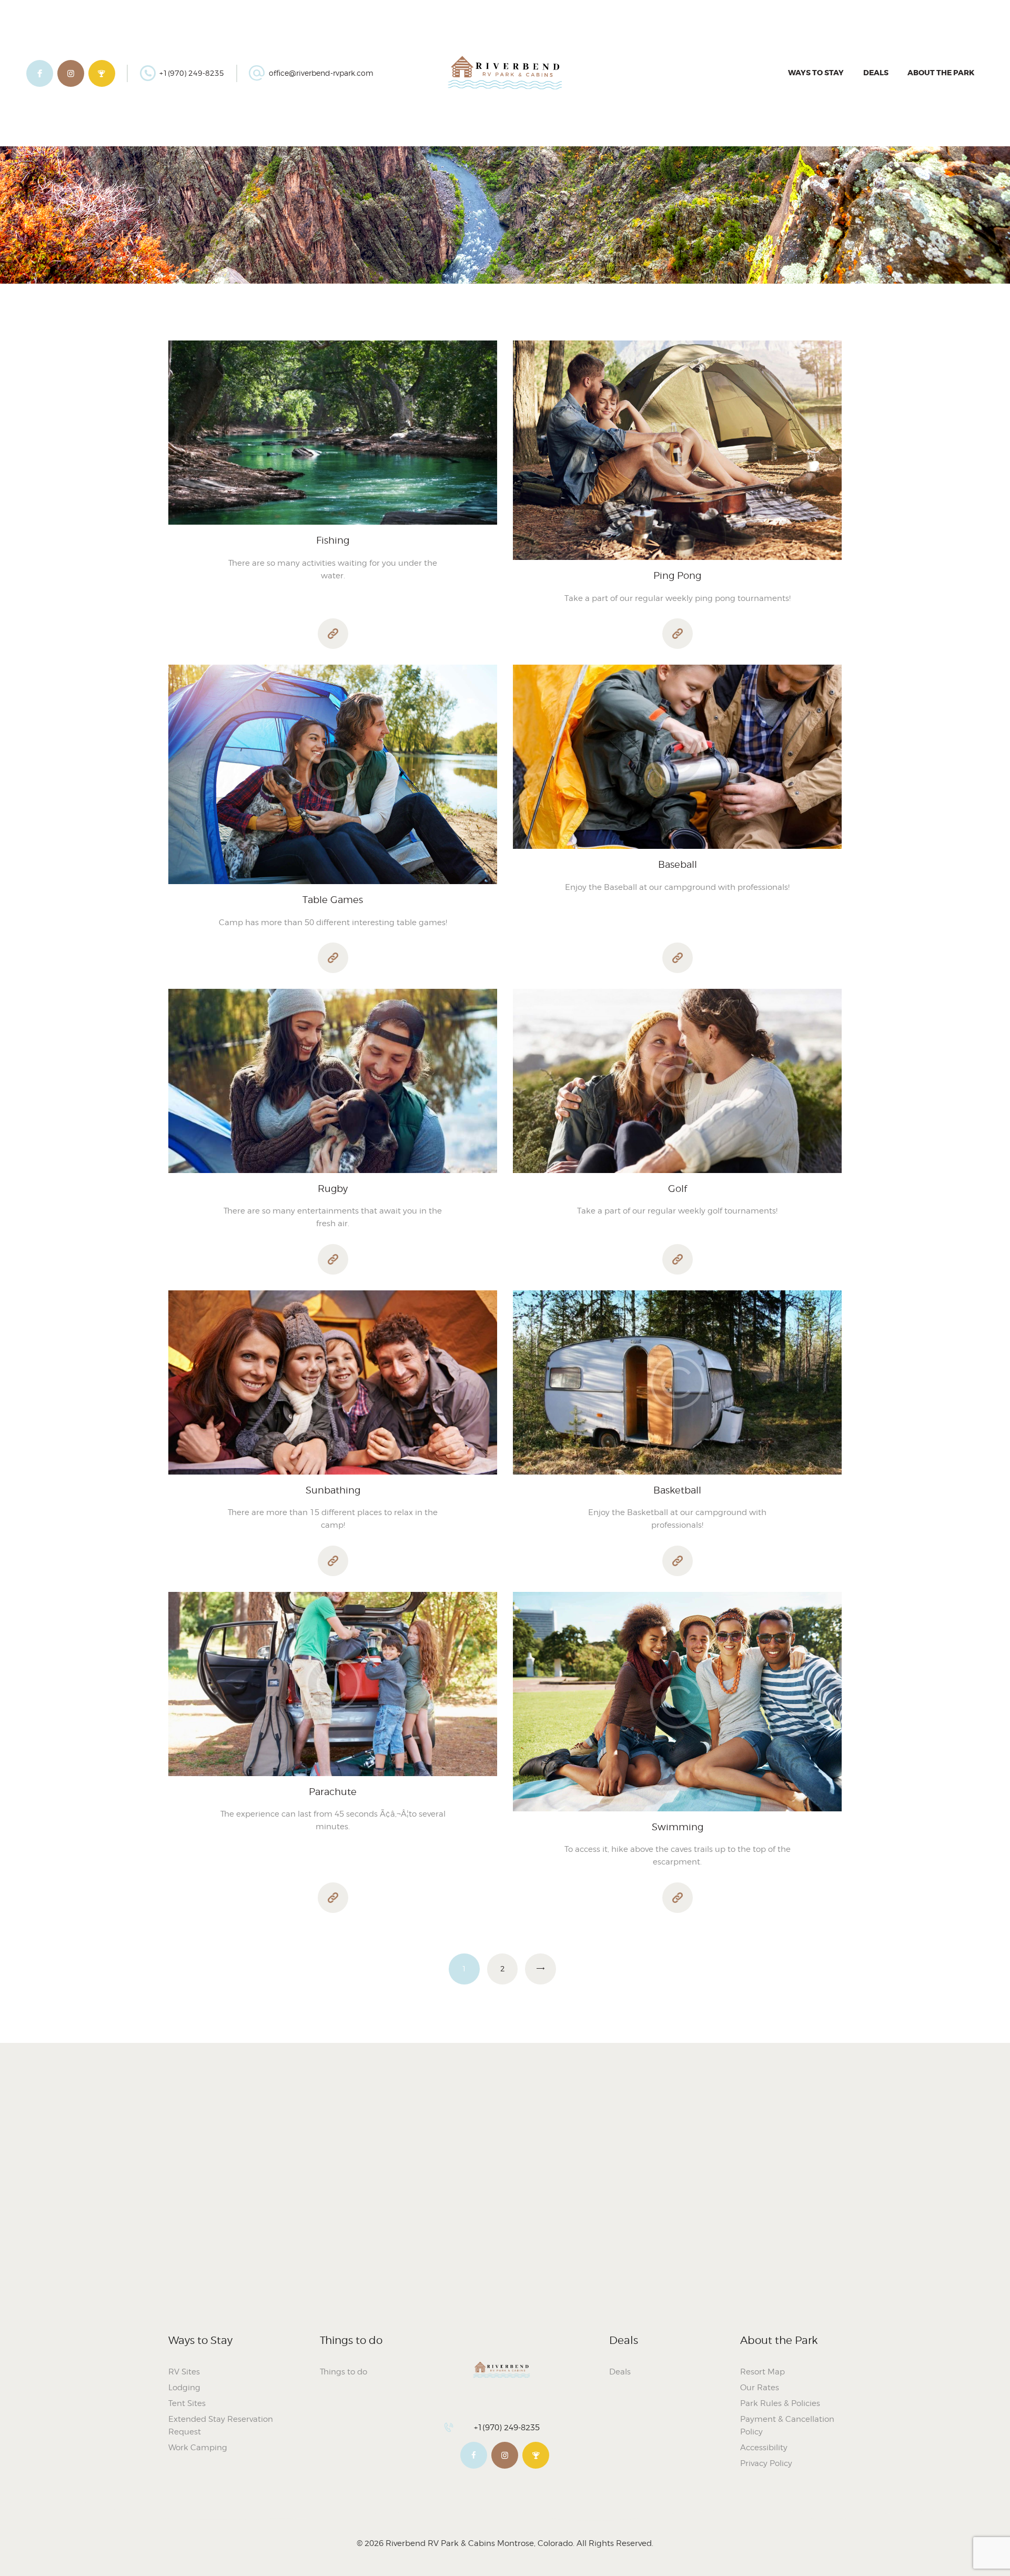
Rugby (333, 1189)
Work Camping (198, 2448)
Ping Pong (677, 575)
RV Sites (184, 2372)
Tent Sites (187, 2403)
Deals (620, 2372)
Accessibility (764, 2448)
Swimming (678, 1827)
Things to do (344, 2372)
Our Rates (760, 2388)
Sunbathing (333, 1490)
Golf (678, 1189)
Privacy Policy (766, 2463)
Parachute (333, 1792)
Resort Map (762, 2372)
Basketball (677, 1490)
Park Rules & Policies (780, 2403)
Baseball (678, 864)
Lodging (184, 2388)
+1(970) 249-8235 (507, 2428)
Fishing (333, 540)
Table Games (333, 900)
